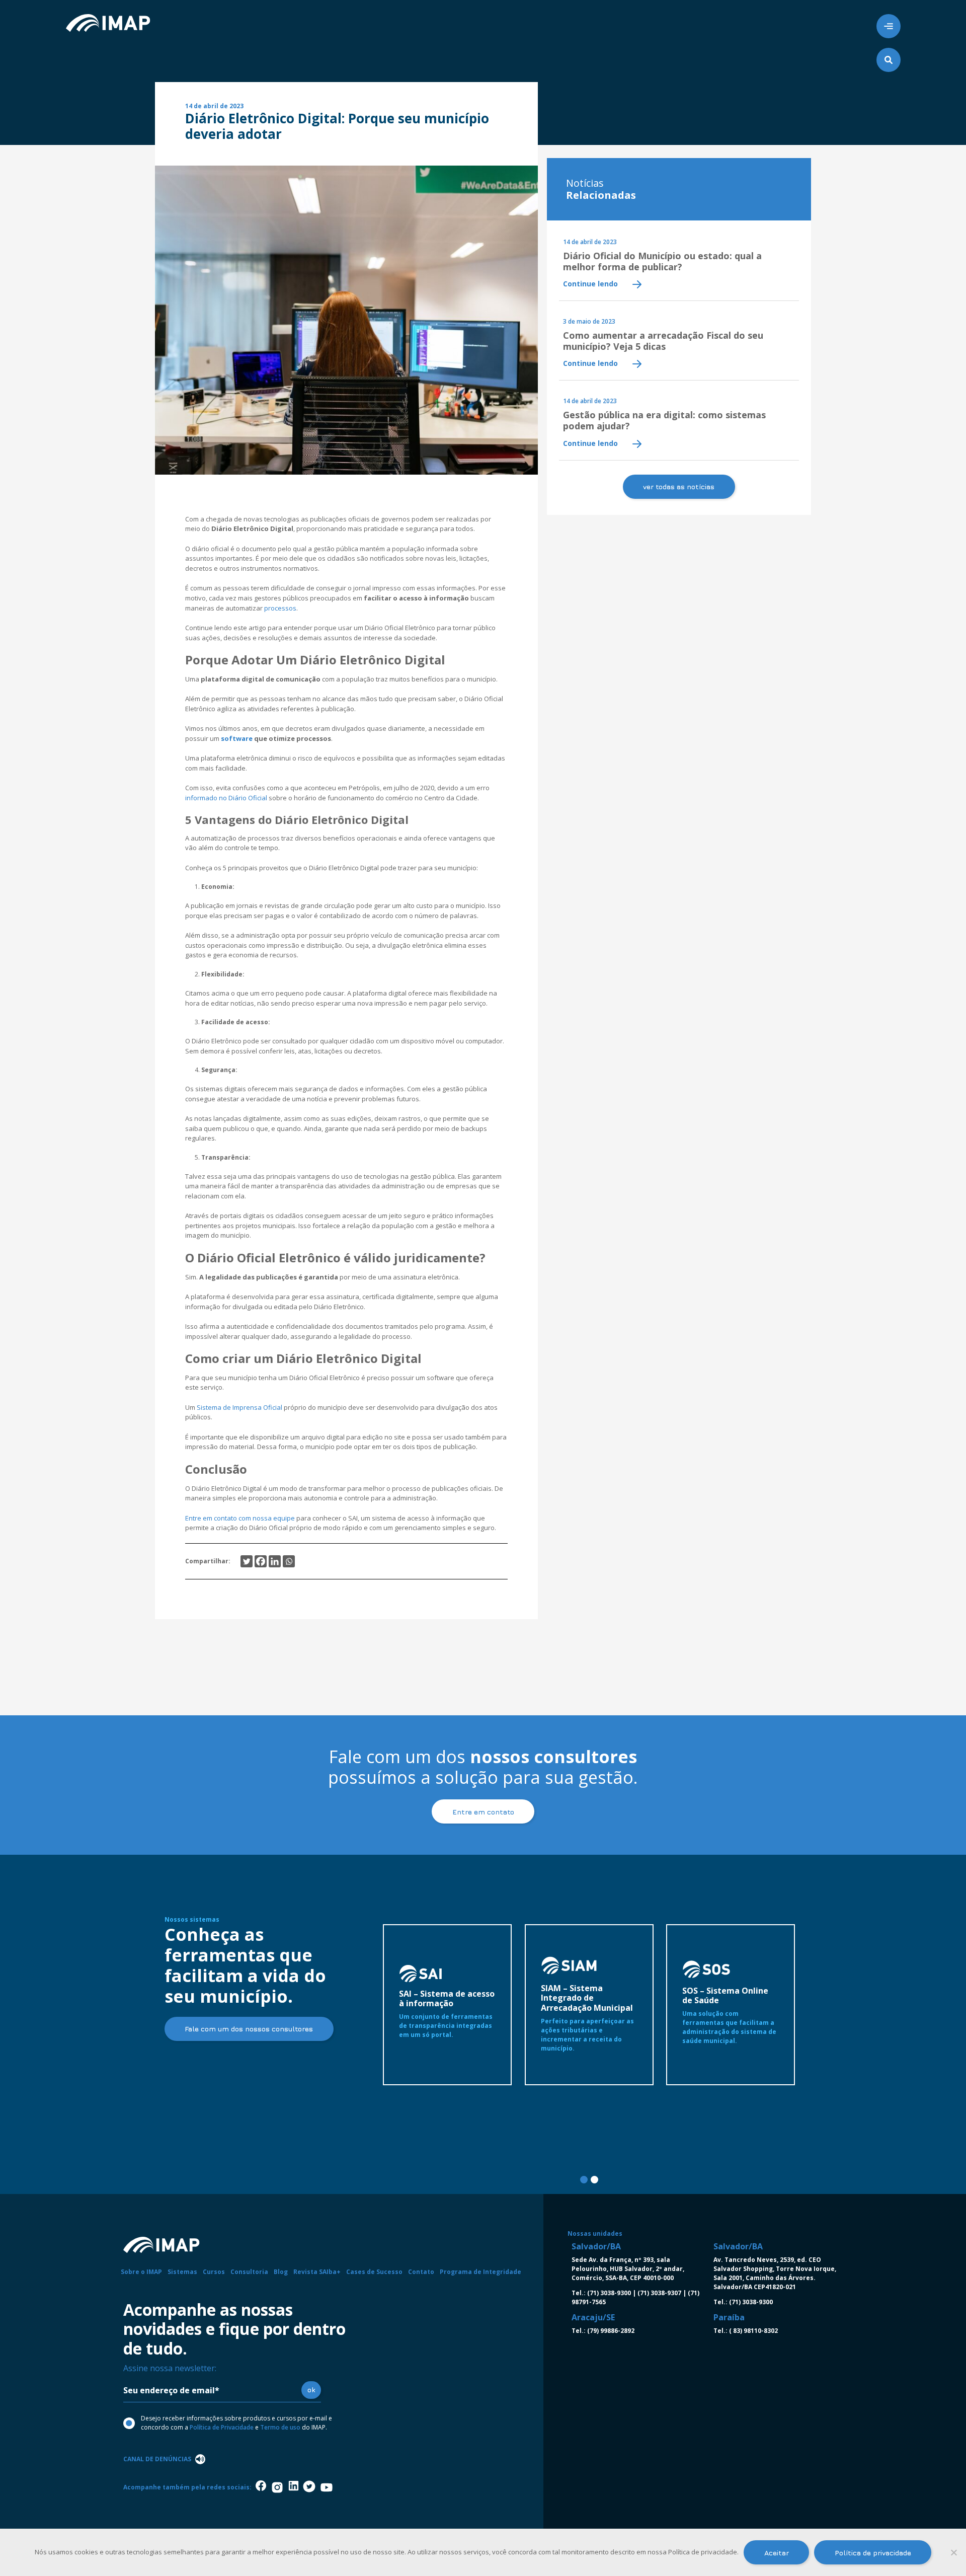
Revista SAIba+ (317, 2272)
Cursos (214, 2272)
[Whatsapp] (289, 1561)
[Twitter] (247, 1561)
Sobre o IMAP (141, 2272)
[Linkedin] (275, 1561)
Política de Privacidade (222, 2427)
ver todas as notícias (679, 486)
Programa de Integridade (480, 2272)
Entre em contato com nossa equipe (240, 1518)
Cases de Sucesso (374, 2272)
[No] (953, 2552)
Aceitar (777, 2553)
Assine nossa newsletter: (170, 2368)
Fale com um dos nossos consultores (249, 2029)
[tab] (584, 2180)
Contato (421, 2272)
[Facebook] (261, 1561)
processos (280, 608)
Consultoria (249, 2272)
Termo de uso (280, 2427)
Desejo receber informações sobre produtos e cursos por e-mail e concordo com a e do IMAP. (236, 2423)
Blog (281, 2272)
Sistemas (182, 2272)
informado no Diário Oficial (227, 798)
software (236, 738)
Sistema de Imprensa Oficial (239, 1407)
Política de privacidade (873, 2553)
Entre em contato (483, 1812)
